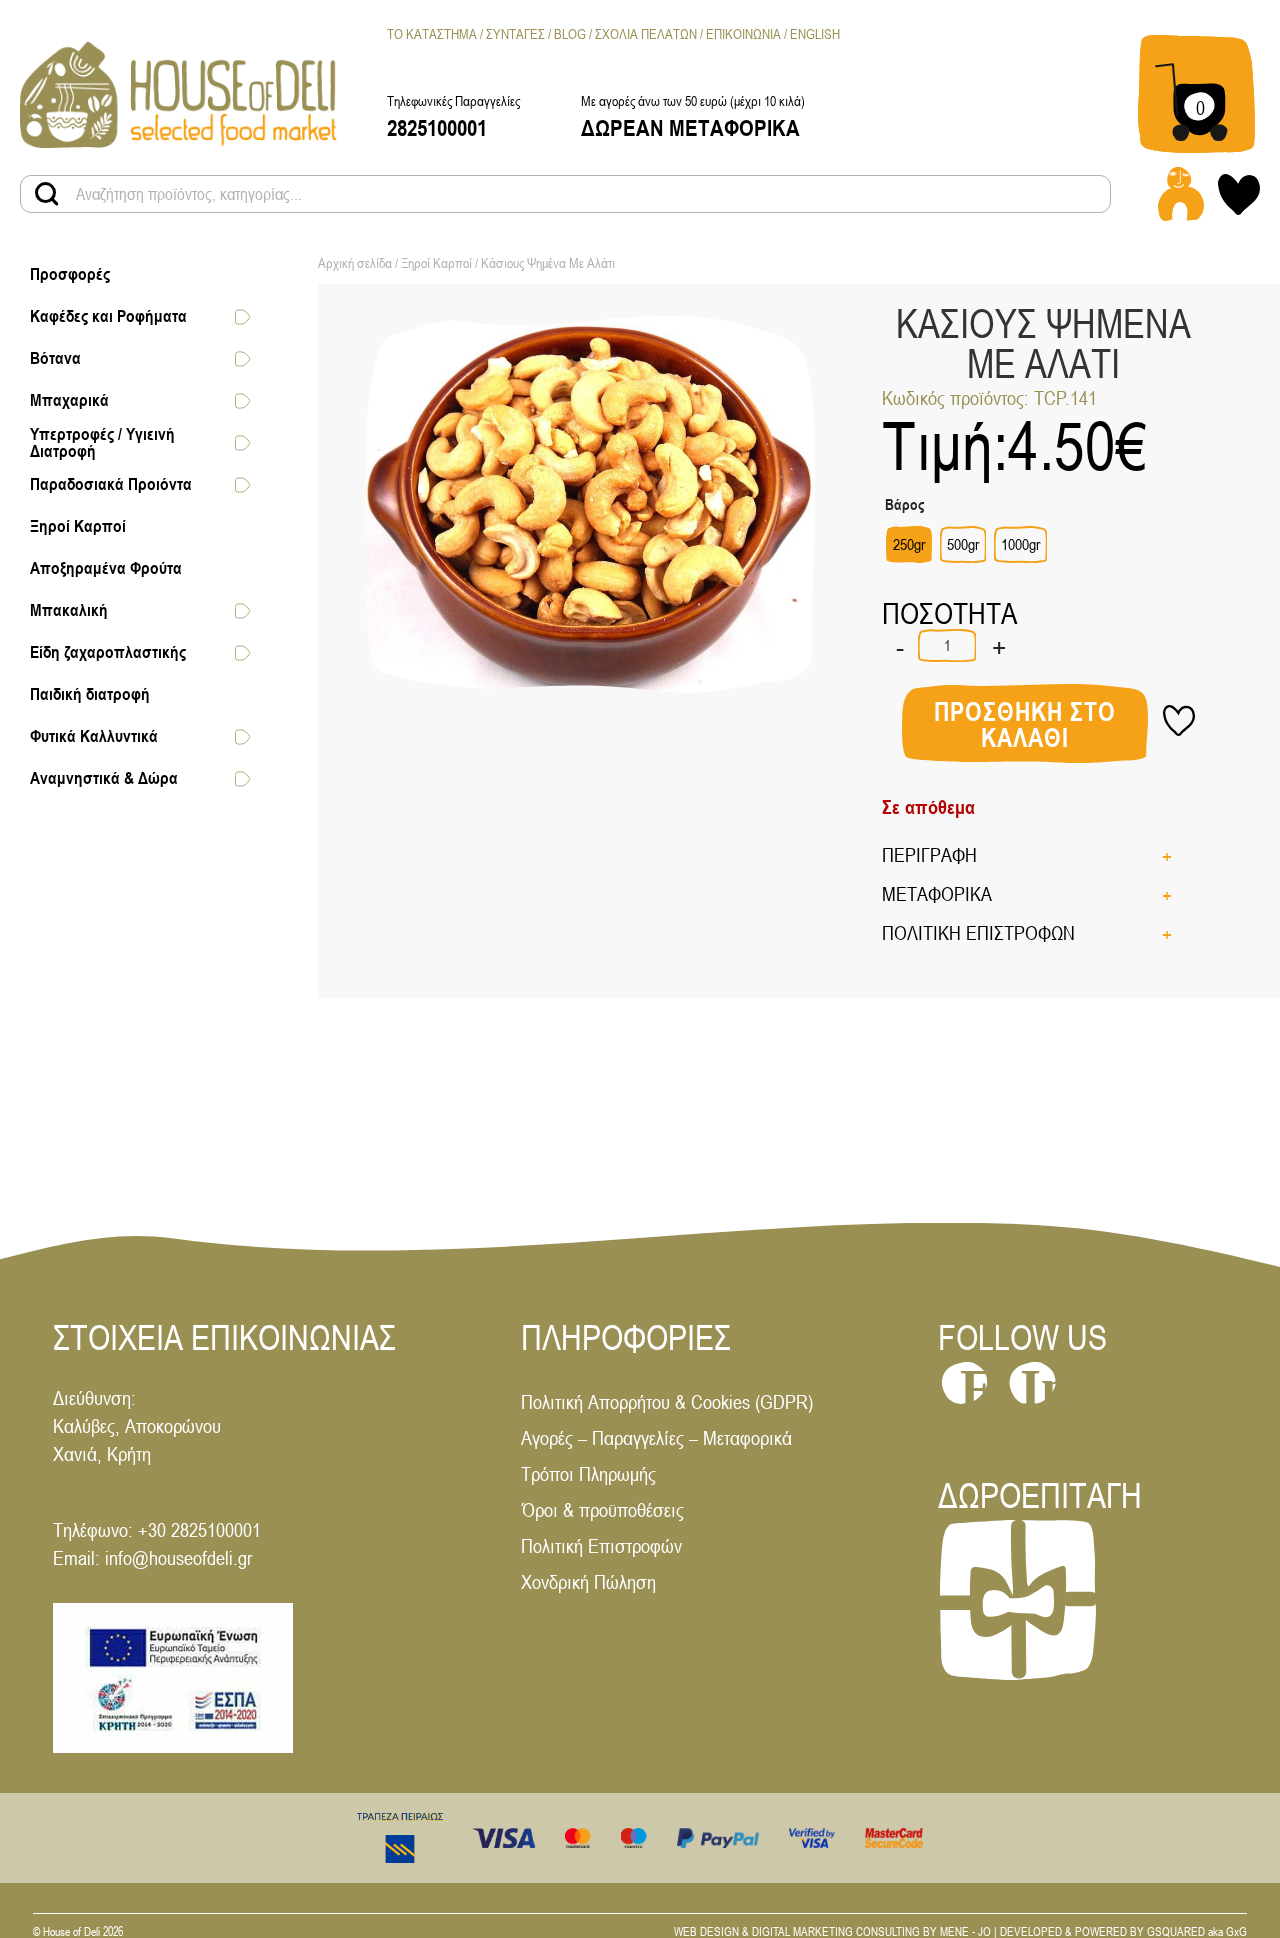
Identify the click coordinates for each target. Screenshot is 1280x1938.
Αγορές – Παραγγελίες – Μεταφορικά (656, 1437)
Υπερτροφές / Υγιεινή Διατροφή (102, 442)
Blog (570, 34)
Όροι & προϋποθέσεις (602, 1509)
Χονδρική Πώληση (588, 1581)
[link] (178, 93)
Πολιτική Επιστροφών (601, 1545)
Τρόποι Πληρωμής (588, 1473)
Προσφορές (70, 275)
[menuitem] (815, 35)
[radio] (909, 544)
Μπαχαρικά (69, 401)
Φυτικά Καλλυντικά (94, 737)
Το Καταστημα (432, 34)
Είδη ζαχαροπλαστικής (108, 653)
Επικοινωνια (743, 34)
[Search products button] (47, 194)
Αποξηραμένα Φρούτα (106, 569)
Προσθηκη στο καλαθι (1025, 725)
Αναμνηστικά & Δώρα (104, 779)
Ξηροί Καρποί (78, 527)
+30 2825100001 (199, 1529)
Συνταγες (515, 34)
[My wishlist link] (1239, 194)
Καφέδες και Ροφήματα (108, 317)
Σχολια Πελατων (646, 34)
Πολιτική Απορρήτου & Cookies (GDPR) (667, 1401)
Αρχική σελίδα (355, 263)
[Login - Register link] (1181, 194)
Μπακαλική (69, 611)
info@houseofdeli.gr (178, 1557)
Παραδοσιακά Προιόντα (111, 485)
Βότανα (55, 359)
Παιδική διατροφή (90, 695)
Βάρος (904, 504)
